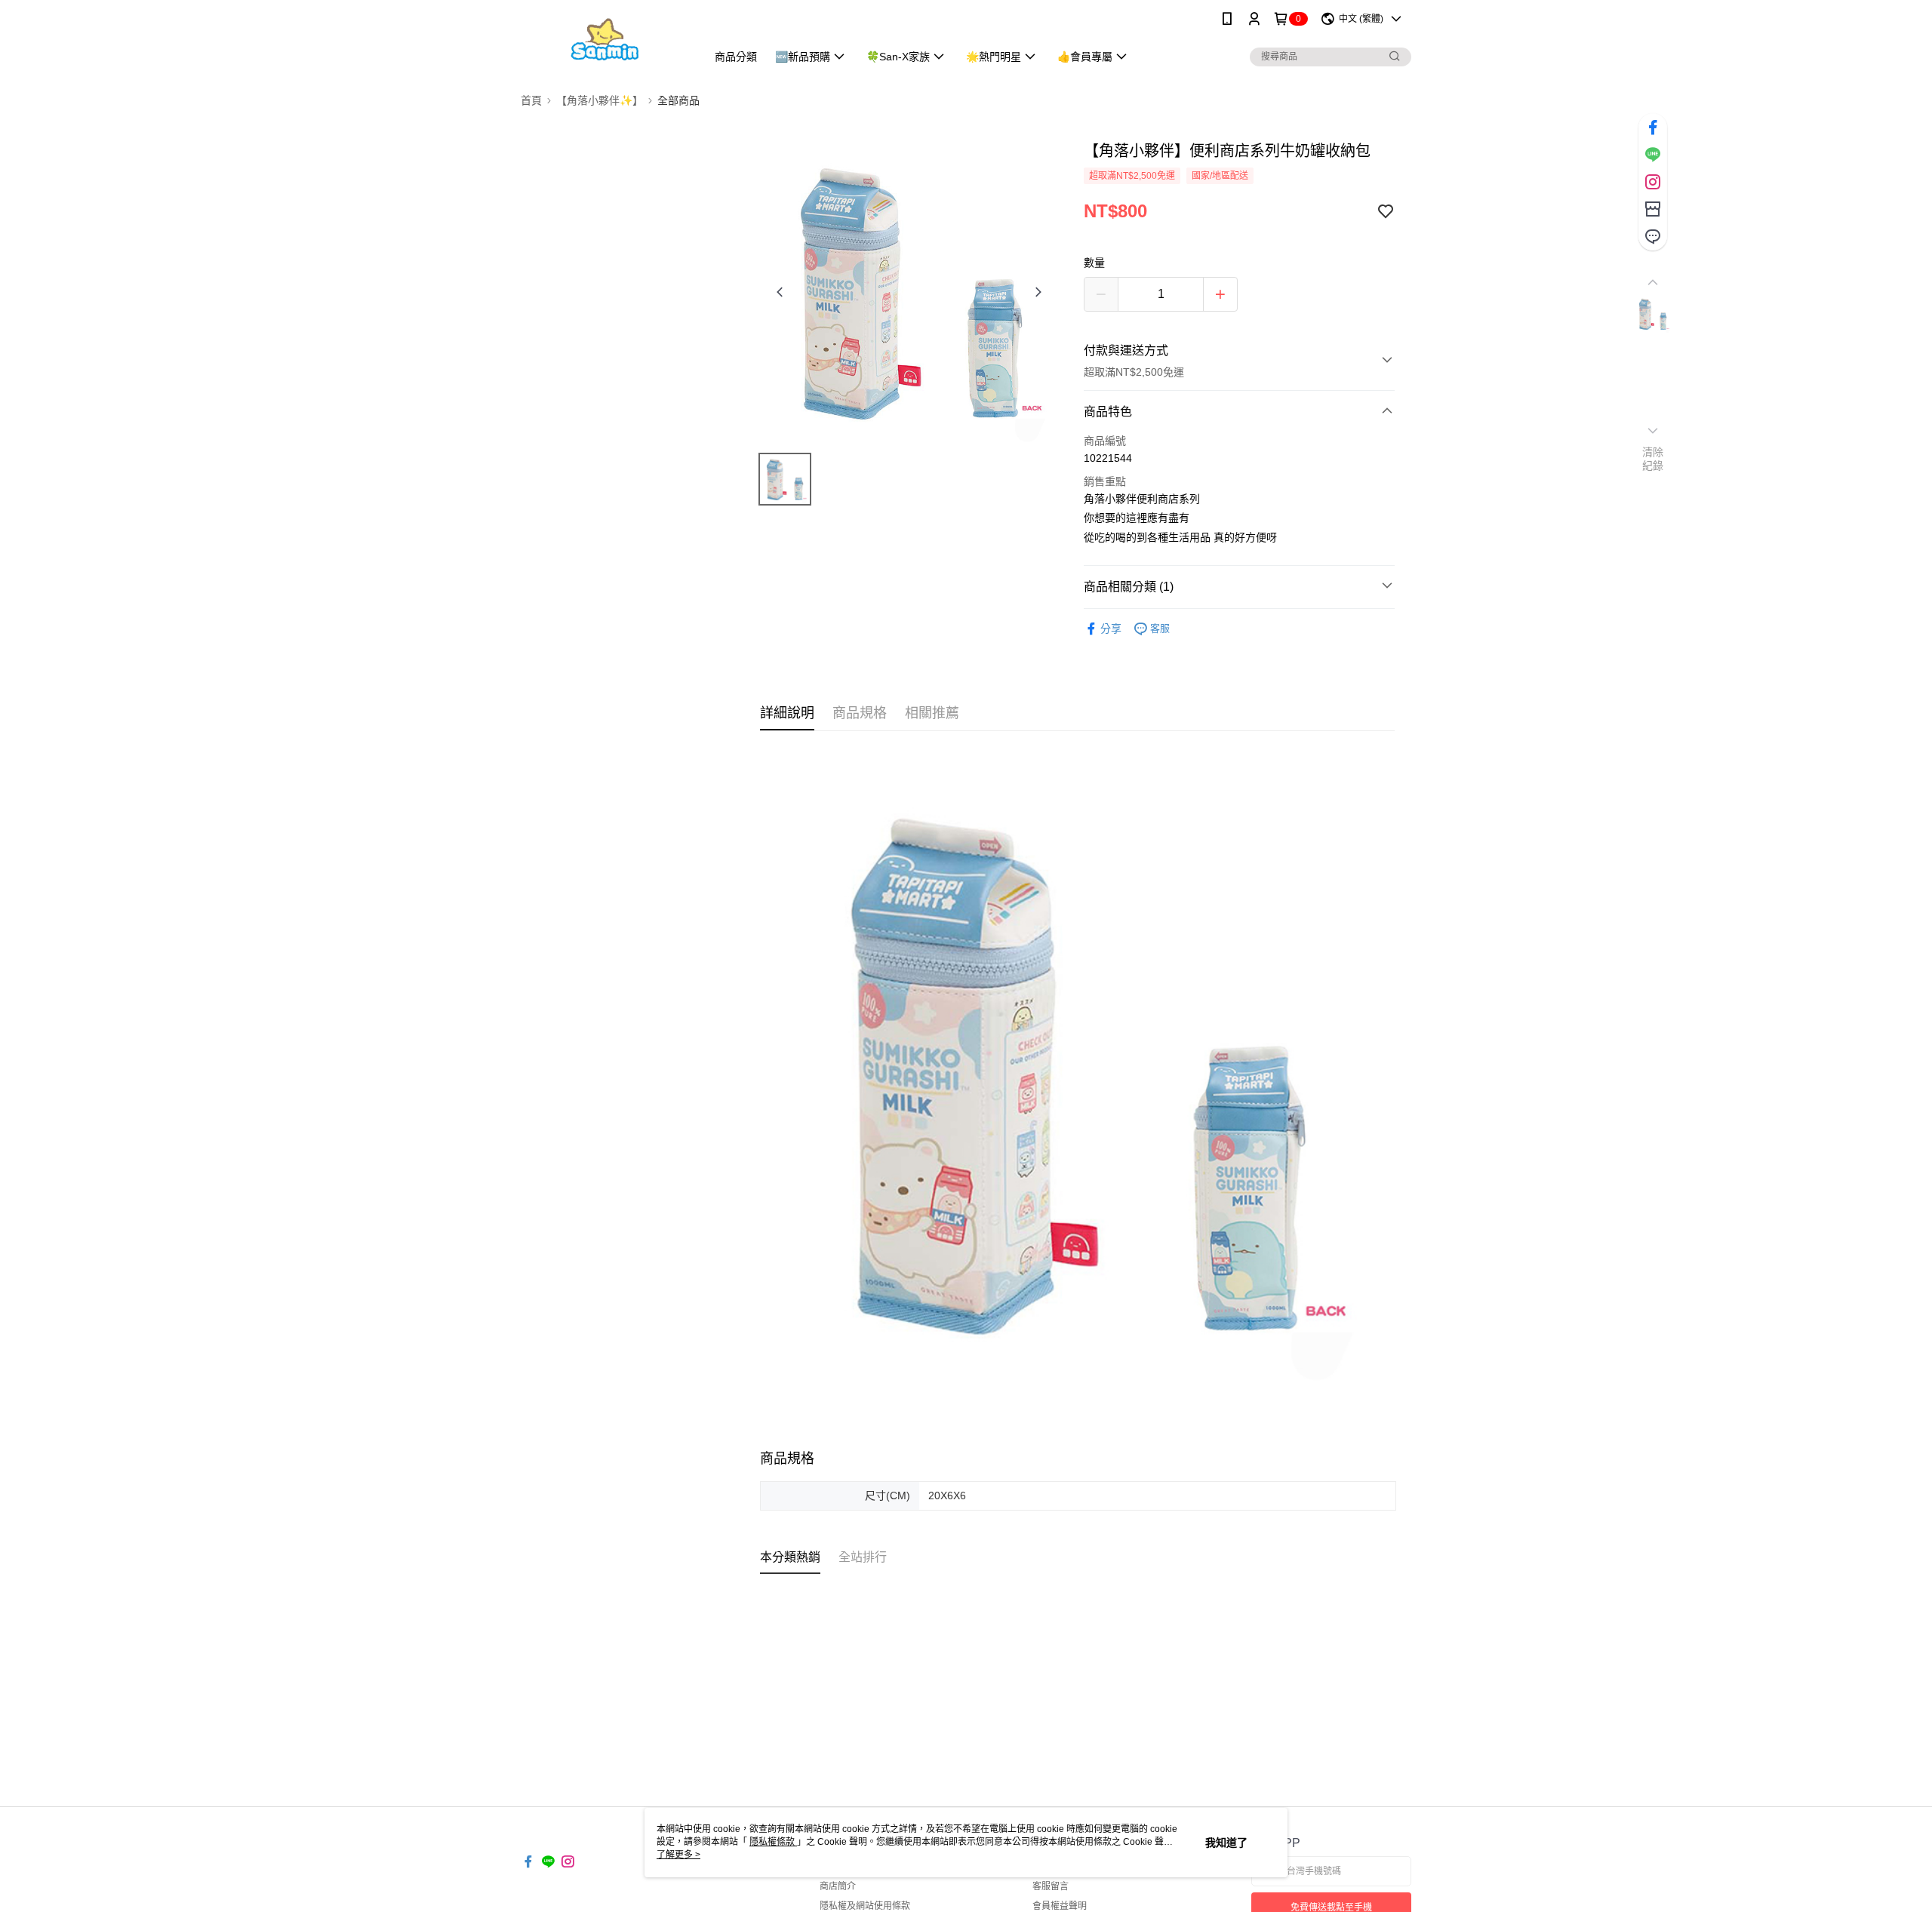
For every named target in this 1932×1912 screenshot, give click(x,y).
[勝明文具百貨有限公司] (605, 40)
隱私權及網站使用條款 (865, 1906)
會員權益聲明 (1060, 1906)
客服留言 (1051, 1886)
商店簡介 (838, 1886)
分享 (1111, 629)
